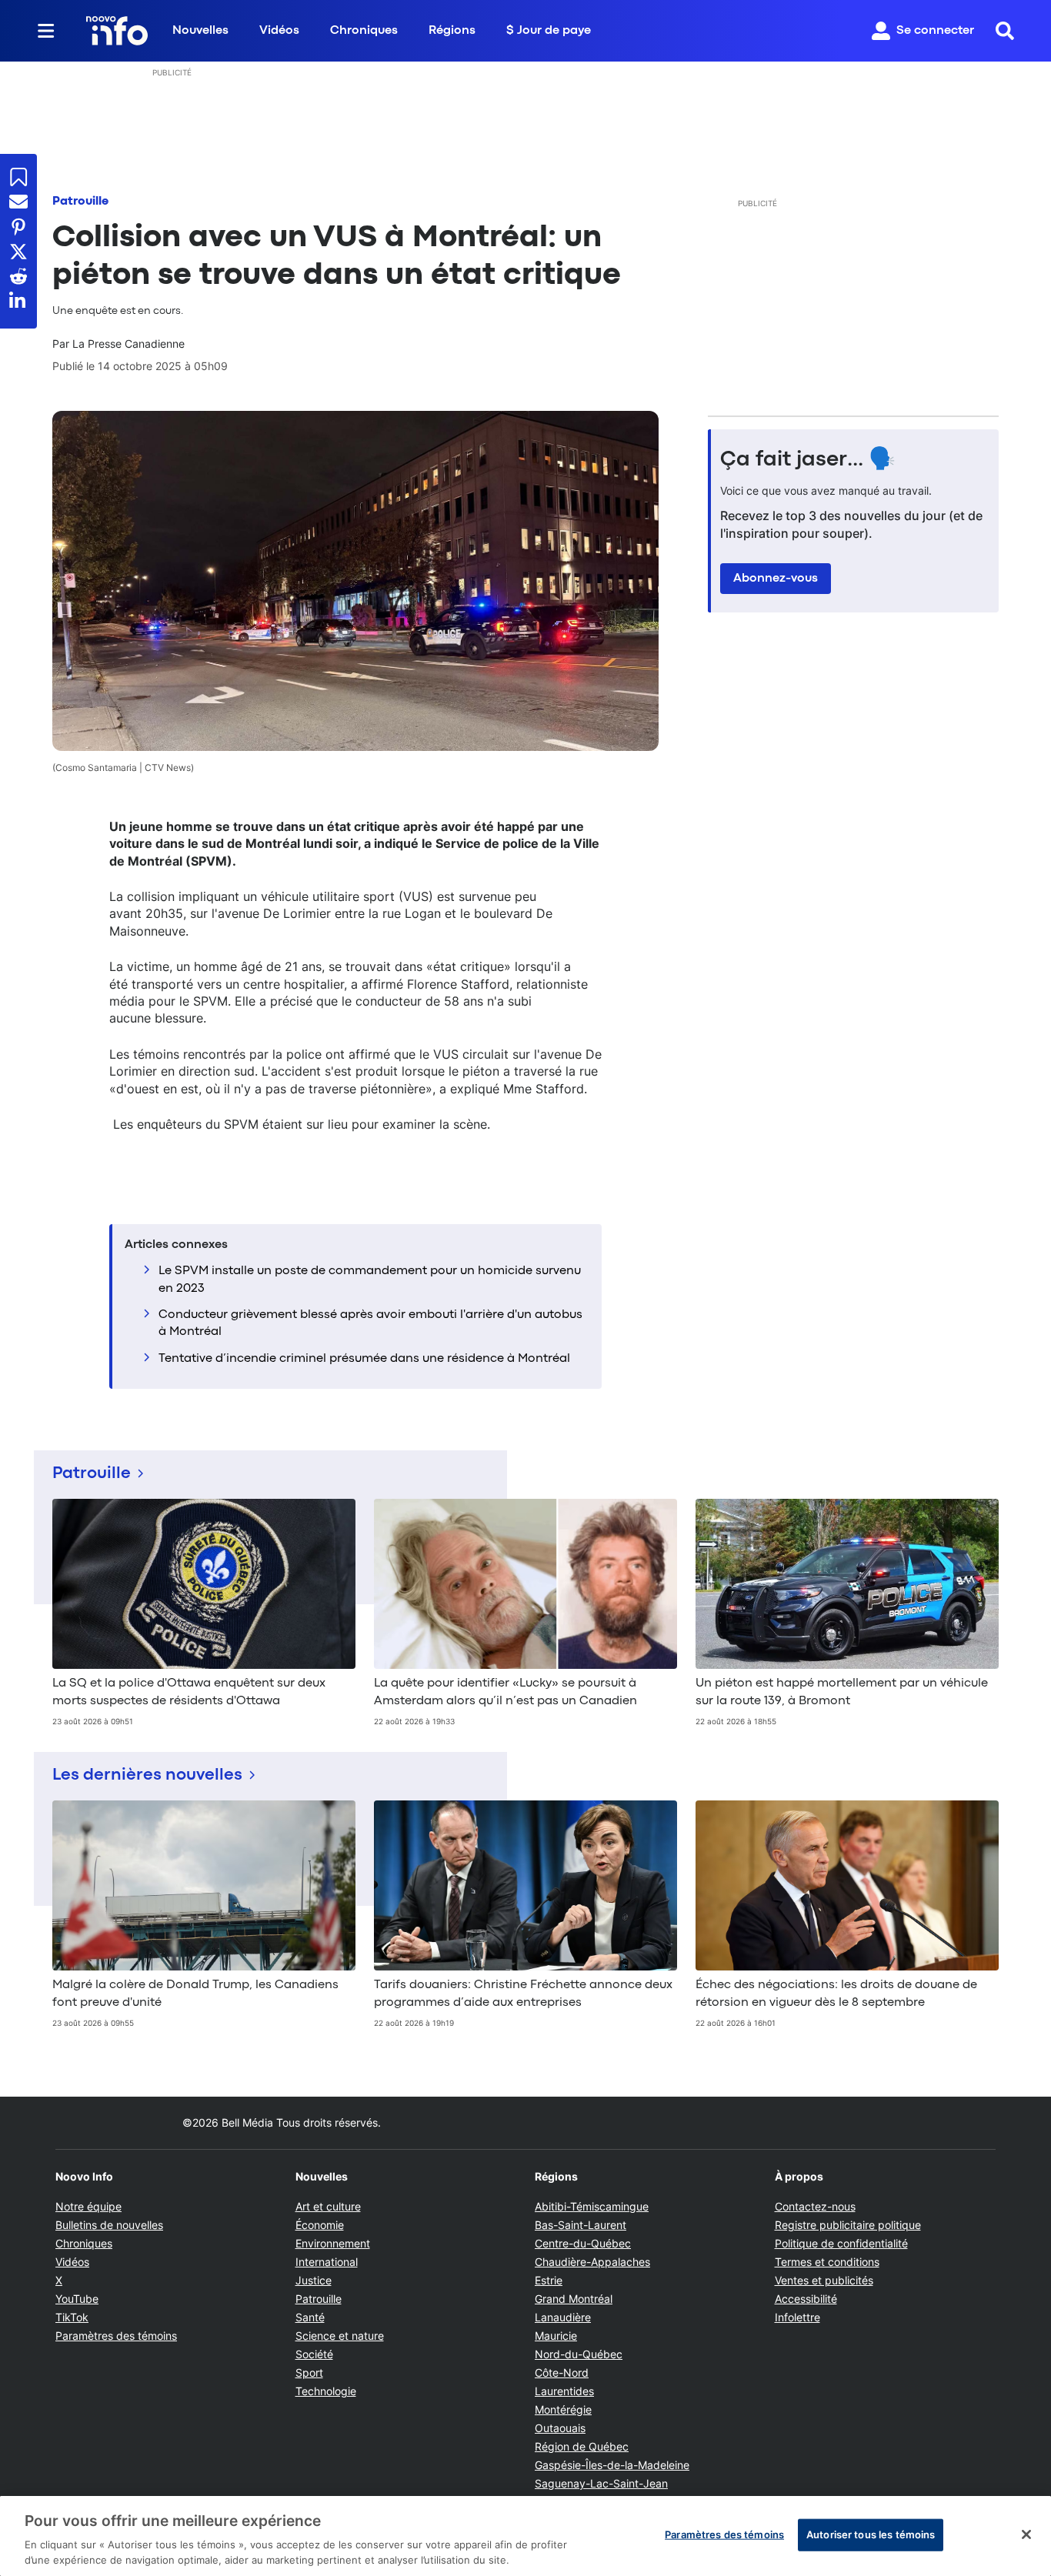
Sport (309, 2372)
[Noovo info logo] (117, 31)
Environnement (333, 2243)
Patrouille (80, 202)
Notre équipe (88, 2206)
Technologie (326, 2391)
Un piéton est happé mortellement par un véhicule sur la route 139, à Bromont (842, 1692)
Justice (314, 2280)
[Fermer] (1026, 2534)
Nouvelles (200, 31)
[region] (525, 2536)
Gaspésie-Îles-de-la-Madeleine (612, 2465)
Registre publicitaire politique (848, 2225)
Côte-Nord (562, 2372)
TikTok (72, 2317)
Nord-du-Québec (579, 2354)
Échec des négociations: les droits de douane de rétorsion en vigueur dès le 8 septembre (836, 1994)
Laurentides (564, 2391)
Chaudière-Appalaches (592, 2262)
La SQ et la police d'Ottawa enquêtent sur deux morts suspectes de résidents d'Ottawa (189, 1692)
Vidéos (279, 31)
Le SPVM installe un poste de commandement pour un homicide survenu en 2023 (370, 1280)
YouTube (77, 2299)
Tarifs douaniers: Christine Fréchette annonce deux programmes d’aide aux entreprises (523, 1994)
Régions (452, 31)
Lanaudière (563, 2317)
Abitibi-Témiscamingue (592, 2206)
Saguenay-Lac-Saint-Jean (601, 2483)
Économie (320, 2225)
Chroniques (364, 31)
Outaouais (560, 2428)
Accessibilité (806, 2299)
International (327, 2262)
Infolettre (797, 2317)
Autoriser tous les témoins (871, 2534)
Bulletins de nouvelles (109, 2225)
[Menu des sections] (46, 31)
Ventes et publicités (824, 2280)
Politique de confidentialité (841, 2243)
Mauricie (556, 2336)
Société (314, 2354)
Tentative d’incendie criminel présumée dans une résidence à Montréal (364, 1359)
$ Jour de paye (549, 31)
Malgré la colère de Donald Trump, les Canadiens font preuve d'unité (195, 1994)
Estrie (549, 2280)
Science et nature (340, 2336)
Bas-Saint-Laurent (581, 2225)
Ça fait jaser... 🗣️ (808, 460)
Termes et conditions (827, 2262)
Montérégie (563, 2409)
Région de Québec (582, 2446)
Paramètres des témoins (116, 2336)
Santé (310, 2317)
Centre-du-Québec (583, 2243)
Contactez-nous (815, 2206)
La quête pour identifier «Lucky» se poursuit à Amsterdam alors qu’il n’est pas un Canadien (505, 1692)
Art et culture (328, 2206)
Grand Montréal (574, 2299)
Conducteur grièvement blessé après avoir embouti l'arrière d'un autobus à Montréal (370, 1323)
